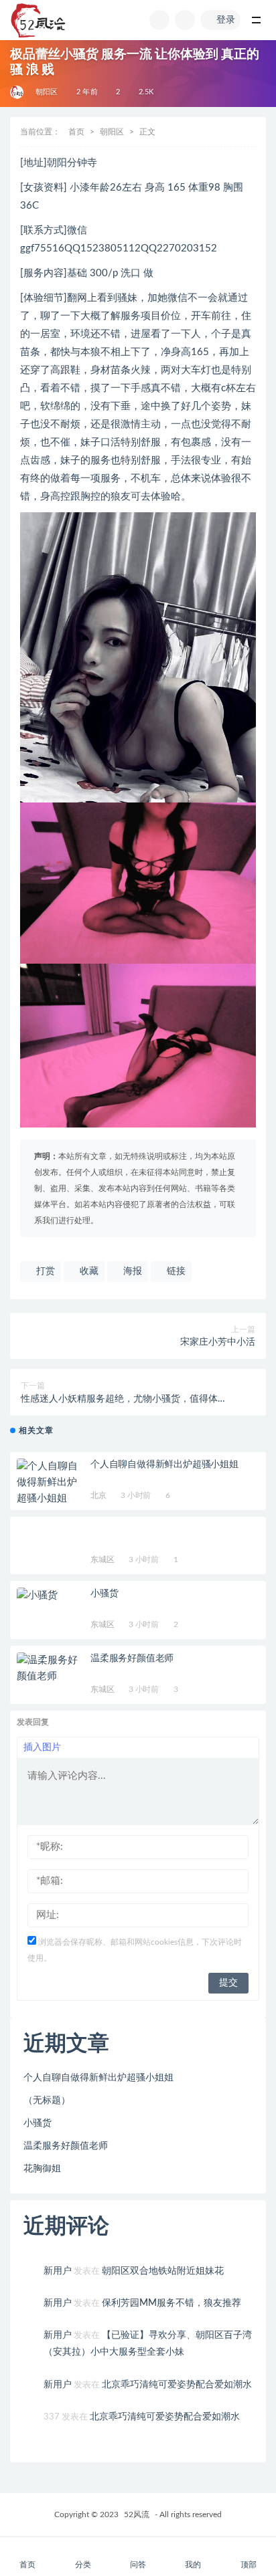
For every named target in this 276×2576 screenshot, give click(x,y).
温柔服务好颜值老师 (132, 1658)
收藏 (88, 1271)
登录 (226, 20)
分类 (83, 2565)
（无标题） (47, 2101)
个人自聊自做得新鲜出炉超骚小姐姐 (164, 1465)
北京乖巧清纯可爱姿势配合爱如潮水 (177, 2385)
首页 (76, 132)
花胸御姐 (42, 2169)
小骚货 (104, 1594)
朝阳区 (47, 92)
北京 (98, 1495)
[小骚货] (50, 1596)
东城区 (102, 1560)
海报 (131, 1271)
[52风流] (18, 92)
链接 (175, 1271)
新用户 (58, 2271)
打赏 (44, 1271)
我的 (193, 2565)
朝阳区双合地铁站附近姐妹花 (163, 2271)
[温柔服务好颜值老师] (50, 1669)
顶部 (249, 2565)
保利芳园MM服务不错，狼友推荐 (171, 2303)
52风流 (137, 2514)
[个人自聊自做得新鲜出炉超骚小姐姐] (50, 1483)
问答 (138, 2565)
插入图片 (42, 1747)
